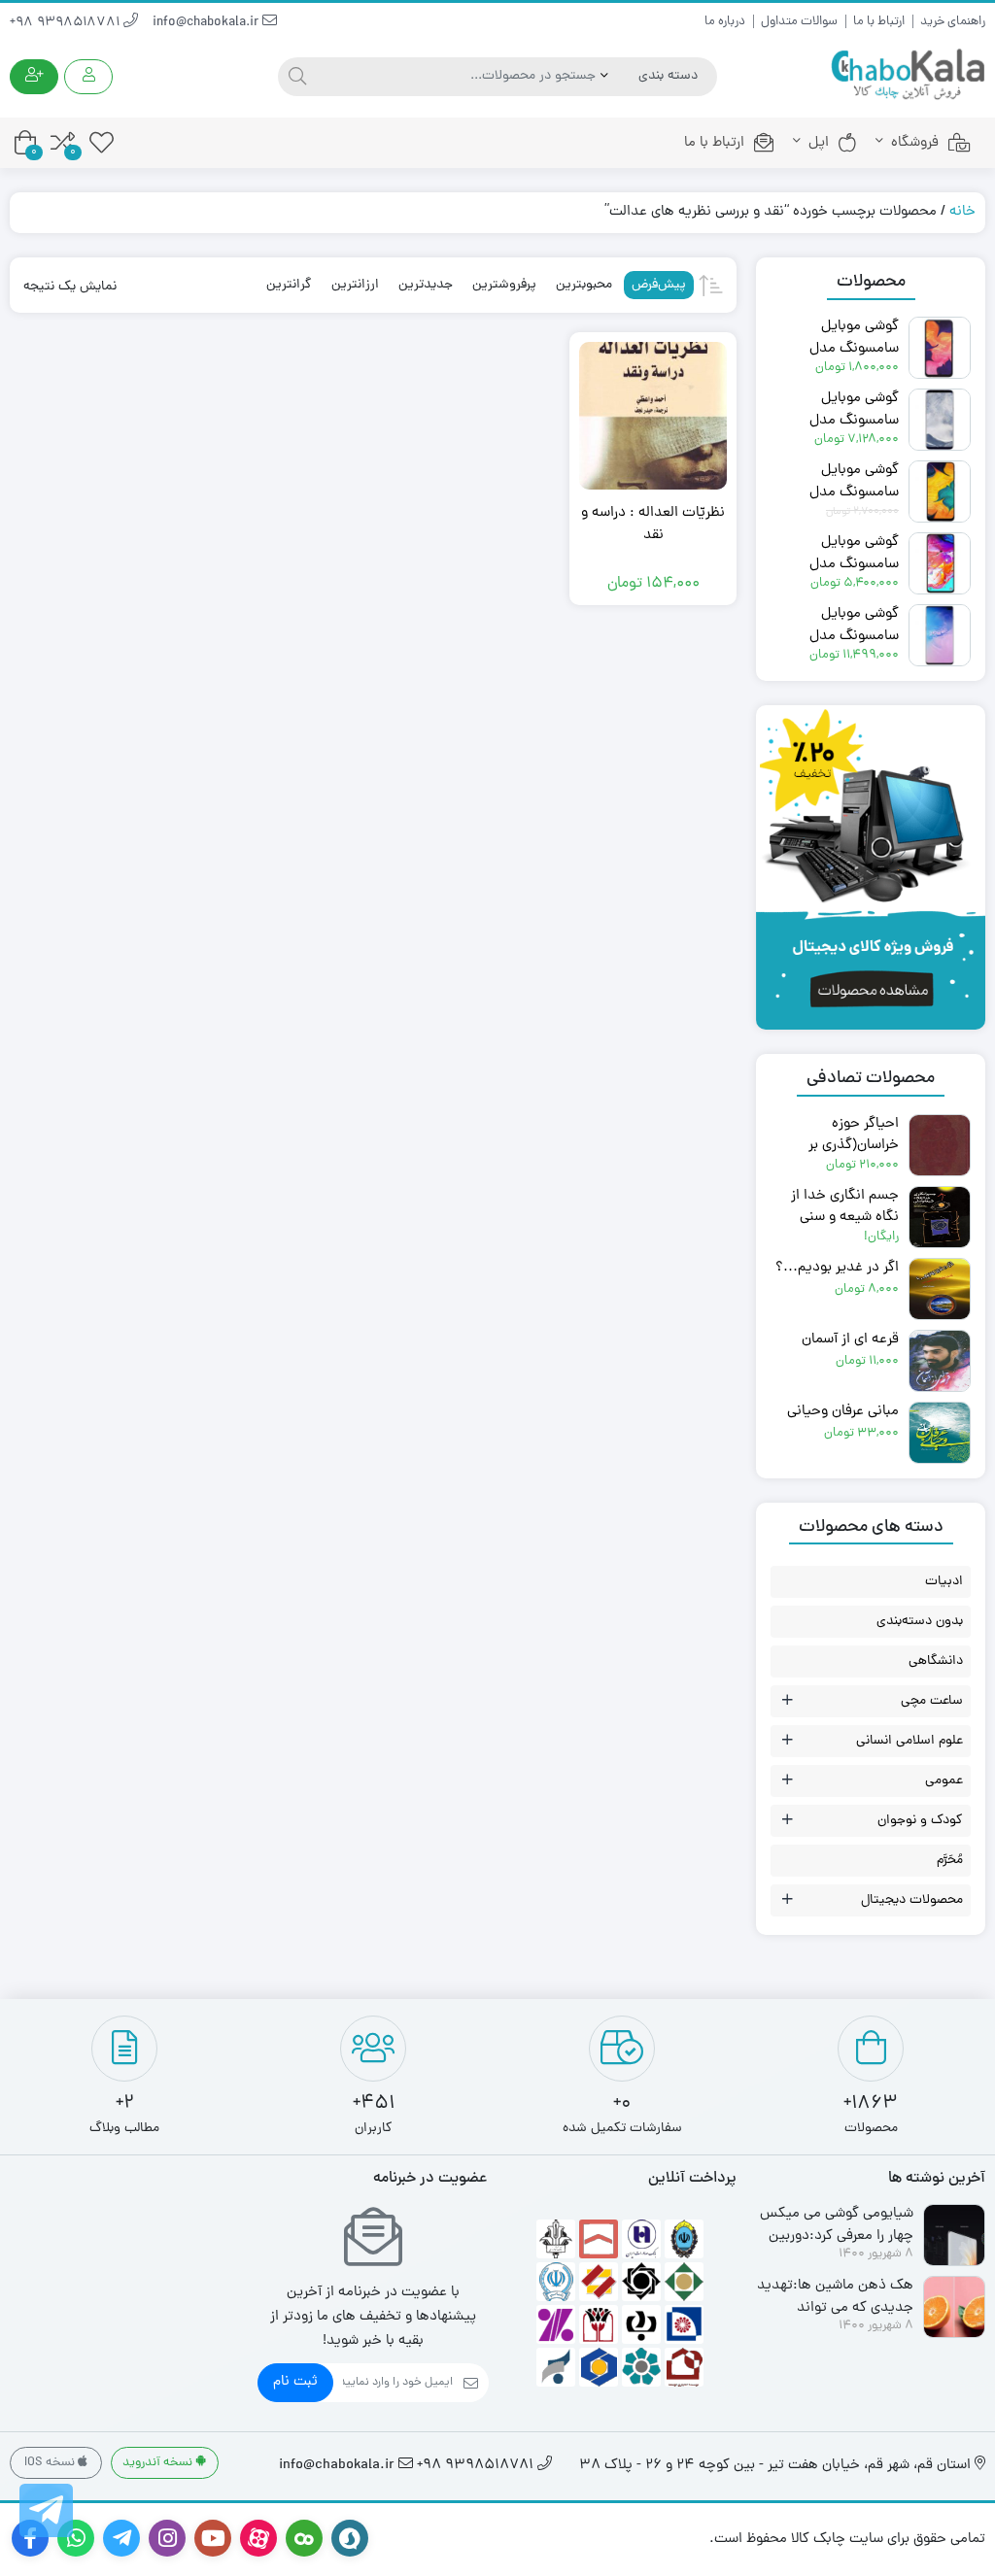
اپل (819, 143)
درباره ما (725, 22)
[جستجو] (295, 77)
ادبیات (944, 1582)
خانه (962, 212)
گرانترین (289, 285)
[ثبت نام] (34, 77)
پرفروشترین (504, 285)
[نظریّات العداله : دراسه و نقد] (653, 416)
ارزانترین (355, 285)
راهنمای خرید (953, 22)
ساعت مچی (932, 1701)
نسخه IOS (51, 2463)
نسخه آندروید (159, 2463)
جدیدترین (426, 285)
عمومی (944, 1781)
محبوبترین (584, 285)
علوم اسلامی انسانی (909, 1741)
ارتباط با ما (879, 22)
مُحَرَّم (950, 1861)
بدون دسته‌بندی (920, 1622)
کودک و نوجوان (920, 1821)
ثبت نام (295, 2382)
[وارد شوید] (88, 77)
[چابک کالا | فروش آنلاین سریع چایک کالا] (908, 75)
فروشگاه (915, 143)
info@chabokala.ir (207, 23)
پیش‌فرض (659, 285)
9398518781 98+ (67, 23)
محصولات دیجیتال (912, 1900)
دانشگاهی (936, 1661)
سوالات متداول (799, 22)
